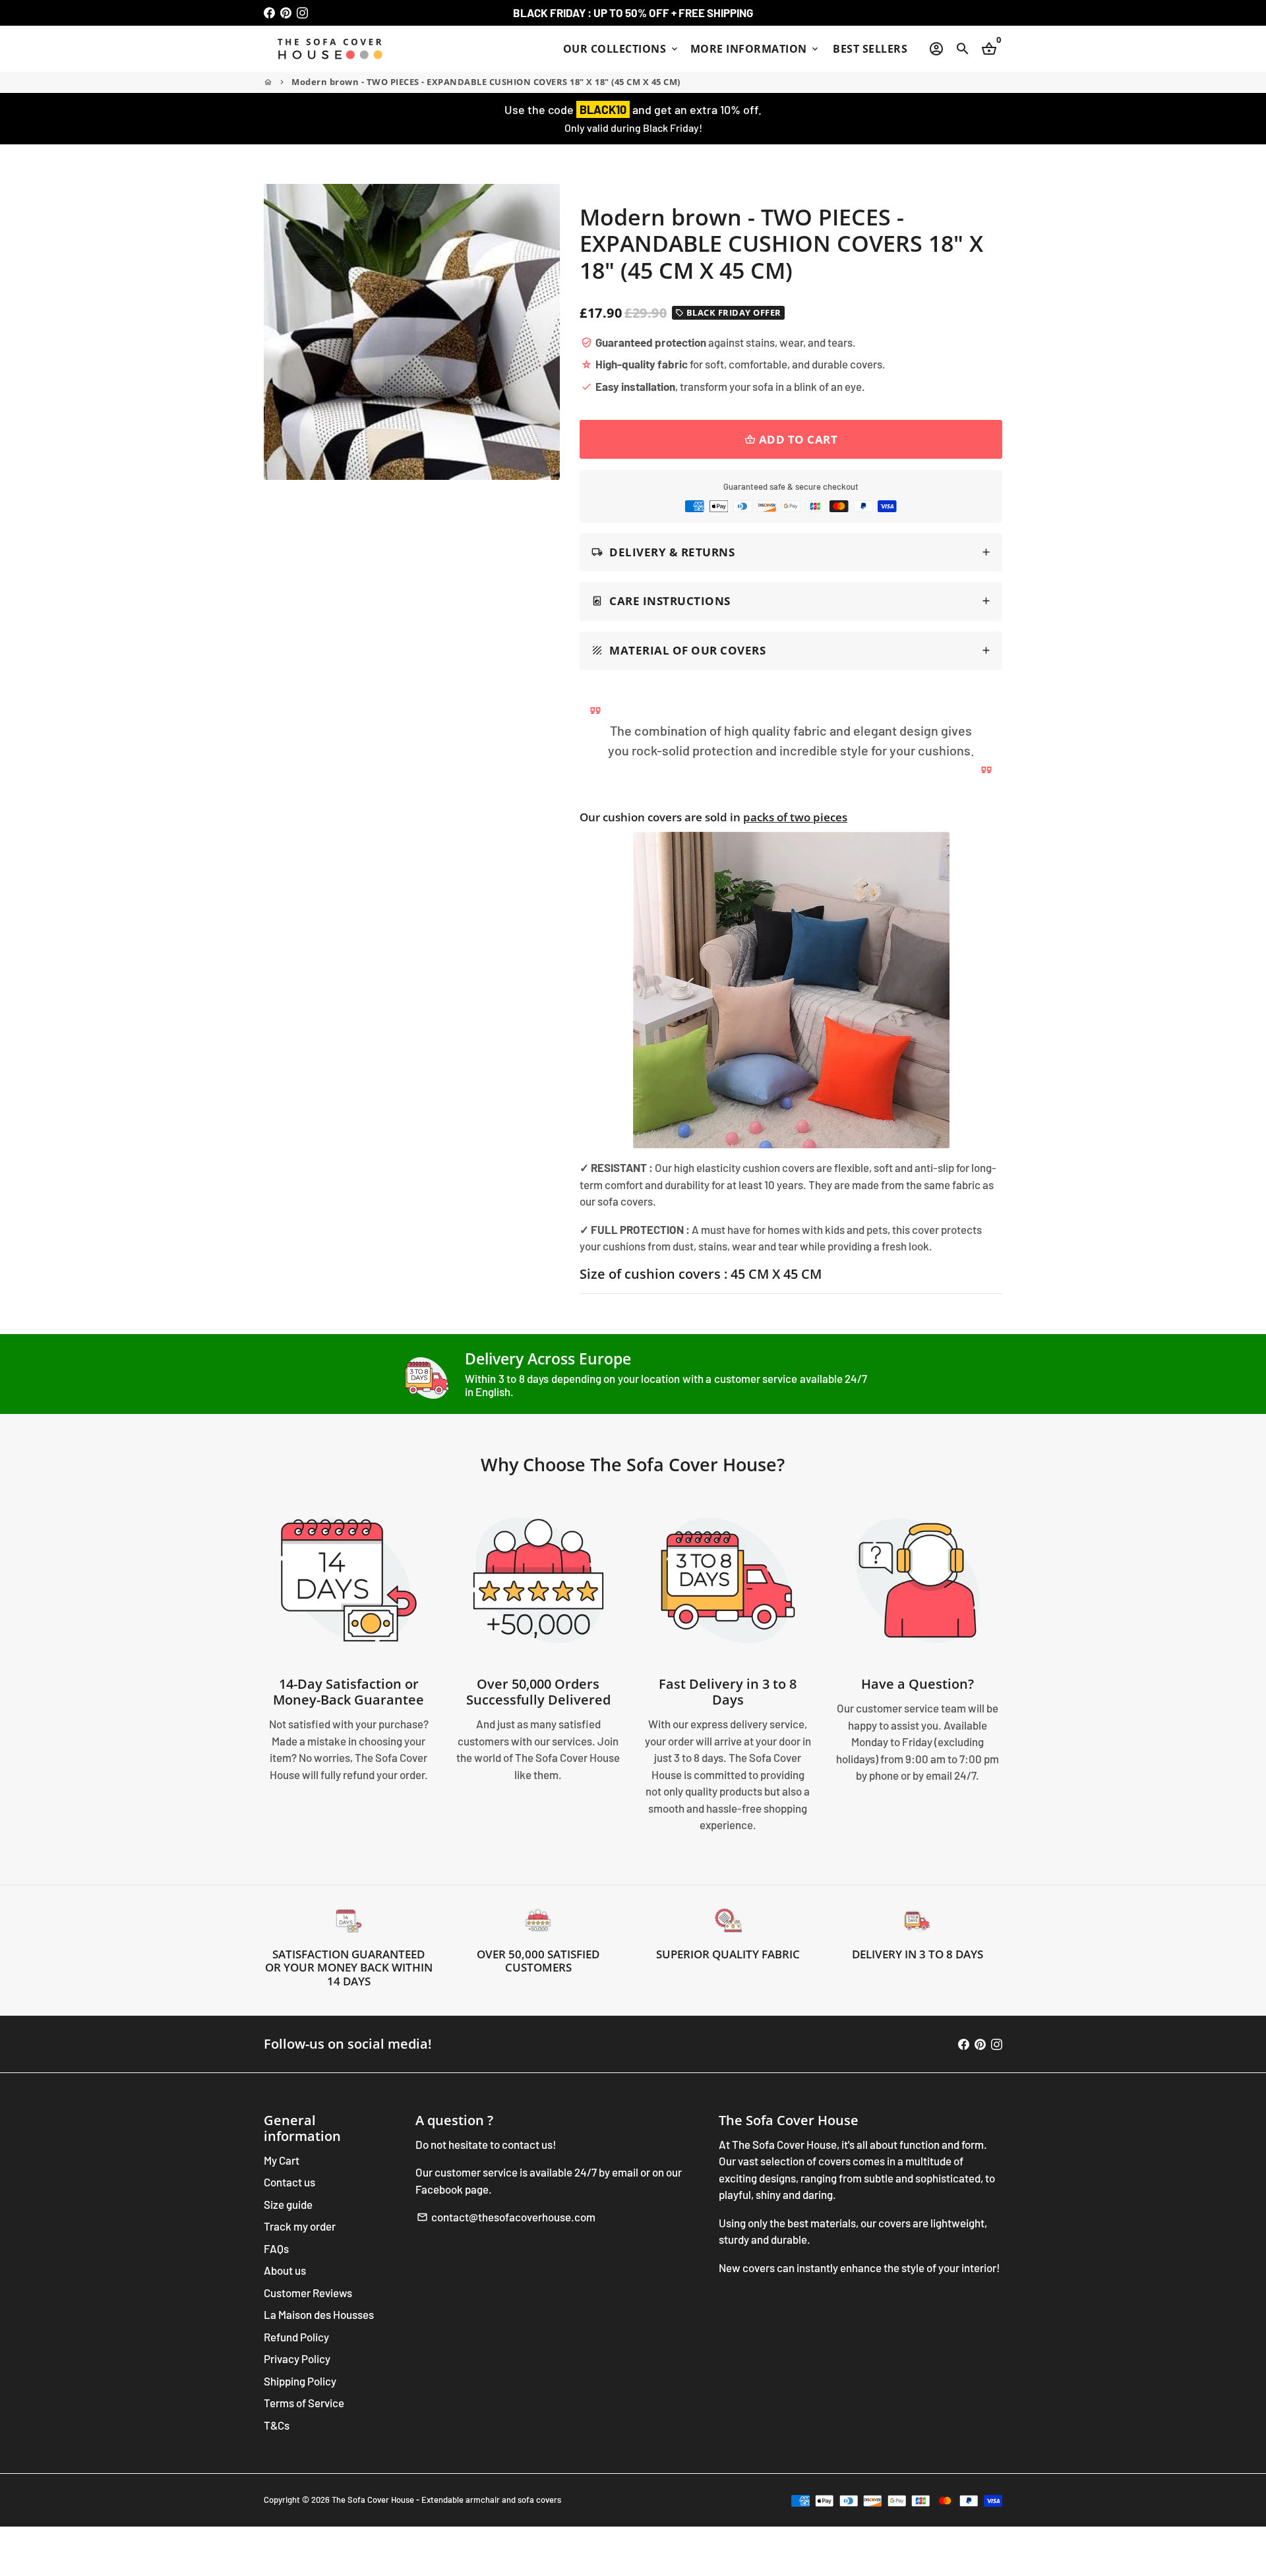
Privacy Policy (297, 2358)
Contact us (289, 2182)
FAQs (276, 2248)
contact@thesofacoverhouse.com (506, 2217)
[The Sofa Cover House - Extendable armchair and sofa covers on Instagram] (302, 13)
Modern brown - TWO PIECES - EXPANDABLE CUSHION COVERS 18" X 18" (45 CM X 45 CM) (486, 82)
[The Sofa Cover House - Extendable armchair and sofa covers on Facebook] (269, 13)
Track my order (300, 2226)
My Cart (282, 2160)
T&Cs (277, 2425)
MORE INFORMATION (756, 49)
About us (285, 2270)
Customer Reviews (308, 2293)
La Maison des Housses (319, 2314)
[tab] (791, 553)
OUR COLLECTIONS (621, 49)
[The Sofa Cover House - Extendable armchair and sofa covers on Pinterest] (286, 13)
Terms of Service (304, 2403)
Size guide (288, 2204)
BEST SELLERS (870, 49)
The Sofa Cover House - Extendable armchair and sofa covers (446, 2500)
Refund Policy (296, 2337)
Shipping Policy (300, 2381)
